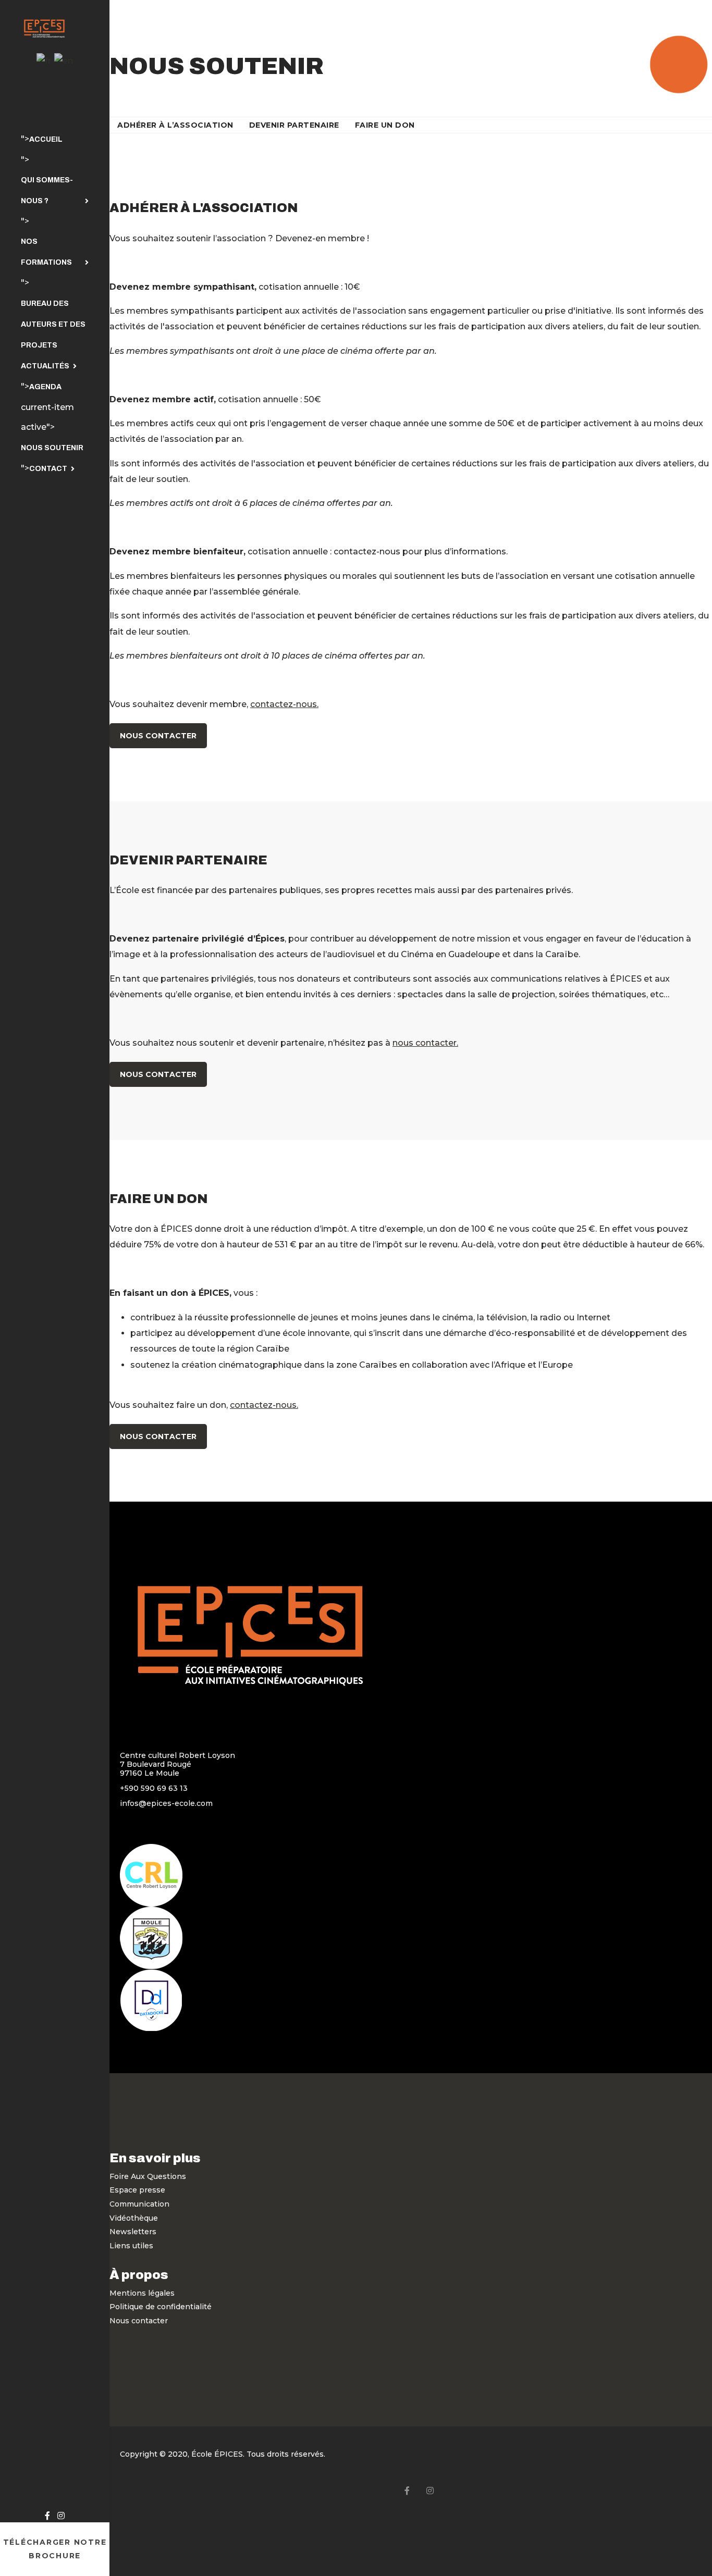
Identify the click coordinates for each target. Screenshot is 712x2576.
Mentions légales (142, 2293)
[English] (64, 61)
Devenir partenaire (294, 125)
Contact (48, 469)
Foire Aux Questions (148, 2176)
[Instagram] (61, 2516)
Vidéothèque (134, 2218)
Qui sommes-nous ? (47, 190)
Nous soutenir (52, 448)
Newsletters (133, 2232)
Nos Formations (46, 252)
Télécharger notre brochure (55, 2549)
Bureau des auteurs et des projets (53, 324)
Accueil (46, 139)
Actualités (45, 366)
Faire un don (385, 125)
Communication (139, 2204)
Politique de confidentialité (161, 2307)
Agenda (45, 387)
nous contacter (425, 1043)
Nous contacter (158, 736)
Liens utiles (131, 2246)
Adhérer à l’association (175, 125)
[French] (44, 61)
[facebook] (47, 2516)
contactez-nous (284, 704)
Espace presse (137, 2190)
